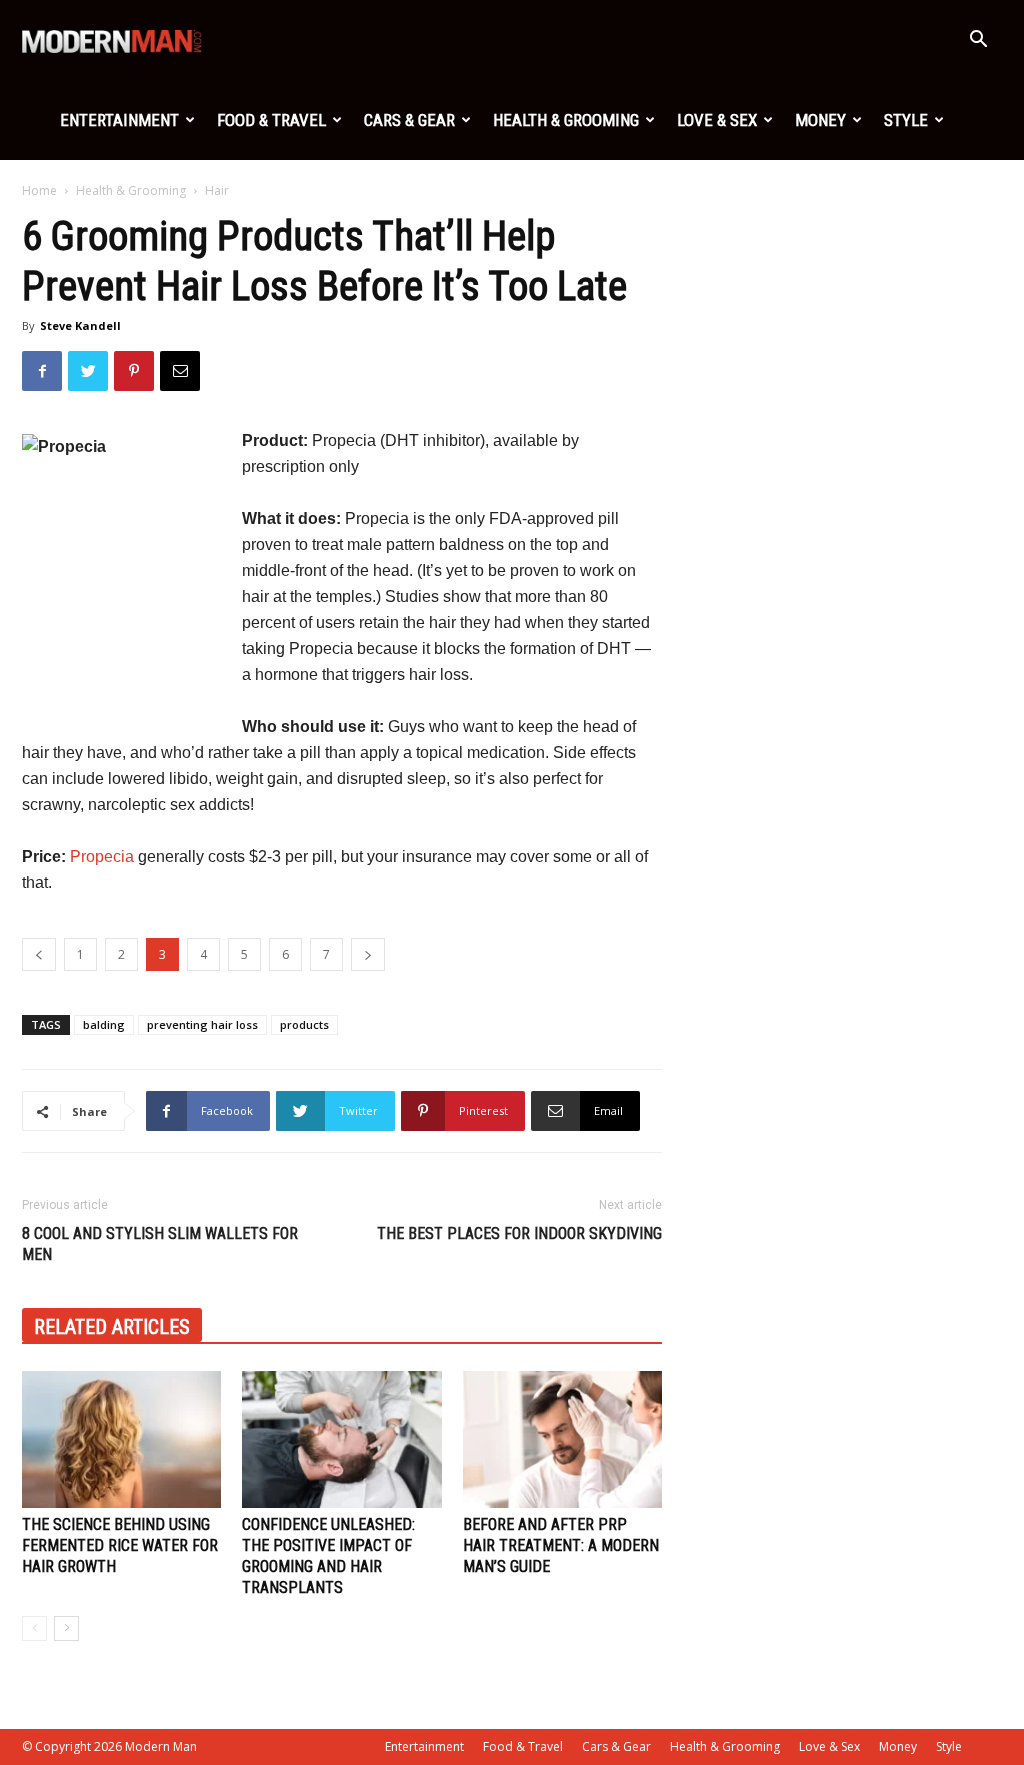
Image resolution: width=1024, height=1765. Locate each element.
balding (104, 1024)
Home (39, 190)
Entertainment (119, 120)
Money (820, 120)
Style (906, 120)
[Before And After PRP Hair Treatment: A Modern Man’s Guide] (562, 1439)
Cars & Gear (409, 120)
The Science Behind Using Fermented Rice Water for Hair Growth (120, 1545)
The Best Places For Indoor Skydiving (519, 1233)
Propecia (102, 856)
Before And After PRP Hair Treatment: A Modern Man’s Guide (561, 1545)
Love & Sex (717, 120)
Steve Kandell (80, 325)
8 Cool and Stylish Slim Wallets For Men (160, 1244)
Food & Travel (271, 120)
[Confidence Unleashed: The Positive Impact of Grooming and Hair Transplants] (341, 1439)
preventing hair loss (202, 1024)
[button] (978, 41)
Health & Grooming (566, 120)
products (304, 1024)
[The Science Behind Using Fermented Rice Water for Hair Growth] (121, 1439)
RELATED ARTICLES (112, 1327)
